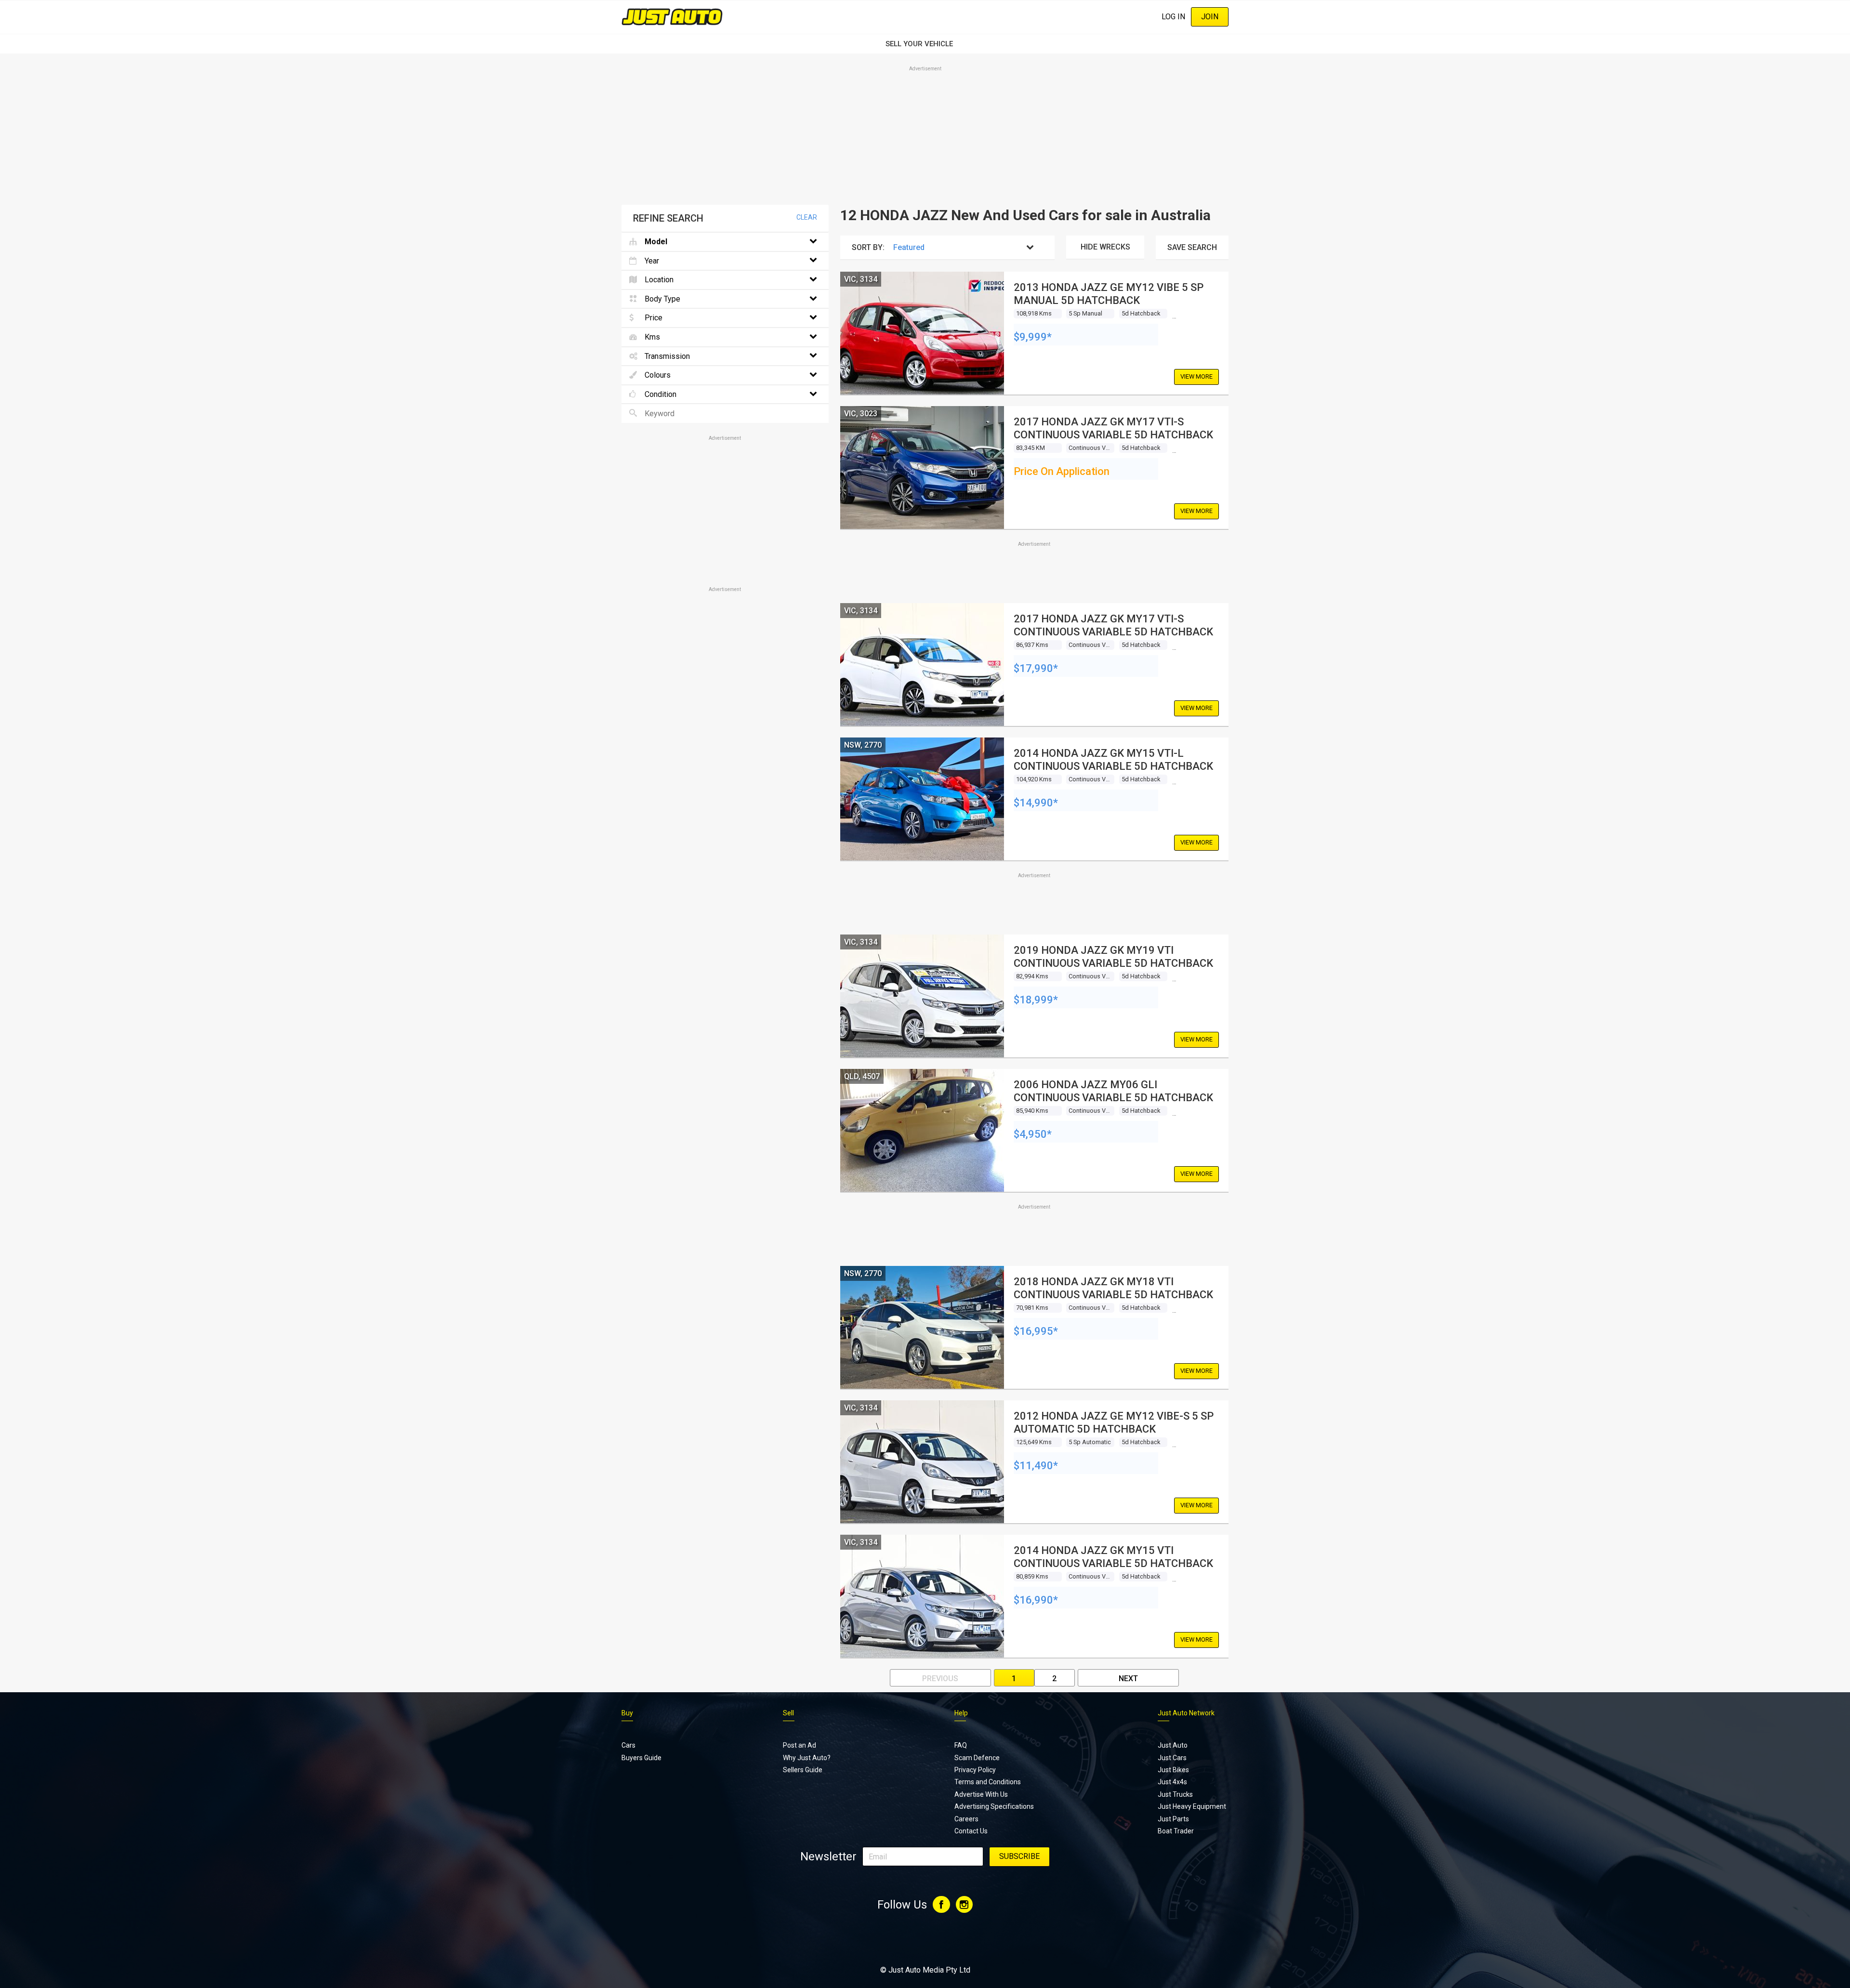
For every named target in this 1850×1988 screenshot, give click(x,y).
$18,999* (1036, 1000)
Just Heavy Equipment (1192, 1806)
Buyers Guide (641, 1758)
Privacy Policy (975, 1770)
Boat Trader (1176, 1831)
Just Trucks (1175, 1794)
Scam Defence (977, 1758)
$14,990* (1036, 803)
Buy (627, 1713)
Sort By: (868, 247)
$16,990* (1036, 1600)
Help (961, 1713)
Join (1210, 17)
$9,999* (1033, 337)
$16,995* (1036, 1331)
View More (1196, 376)
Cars (628, 1745)
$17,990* (1036, 668)
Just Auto (1173, 1745)
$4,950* (1033, 1134)
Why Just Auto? (807, 1758)
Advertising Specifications (994, 1806)
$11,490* (1036, 1466)
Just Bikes (1173, 1770)
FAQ (961, 1745)
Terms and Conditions (988, 1782)
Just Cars (1172, 1758)
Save (1192, 247)
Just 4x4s (1172, 1782)
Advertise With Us (981, 1794)
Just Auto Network (1186, 1713)
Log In (1173, 17)
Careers (966, 1819)
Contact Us (971, 1831)
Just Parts (1173, 1819)
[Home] (672, 17)
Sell (788, 1713)
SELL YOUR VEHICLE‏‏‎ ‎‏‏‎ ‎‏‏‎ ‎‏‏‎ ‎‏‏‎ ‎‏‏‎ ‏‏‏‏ (925, 44)
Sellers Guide (803, 1770)
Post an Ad (799, 1745)
